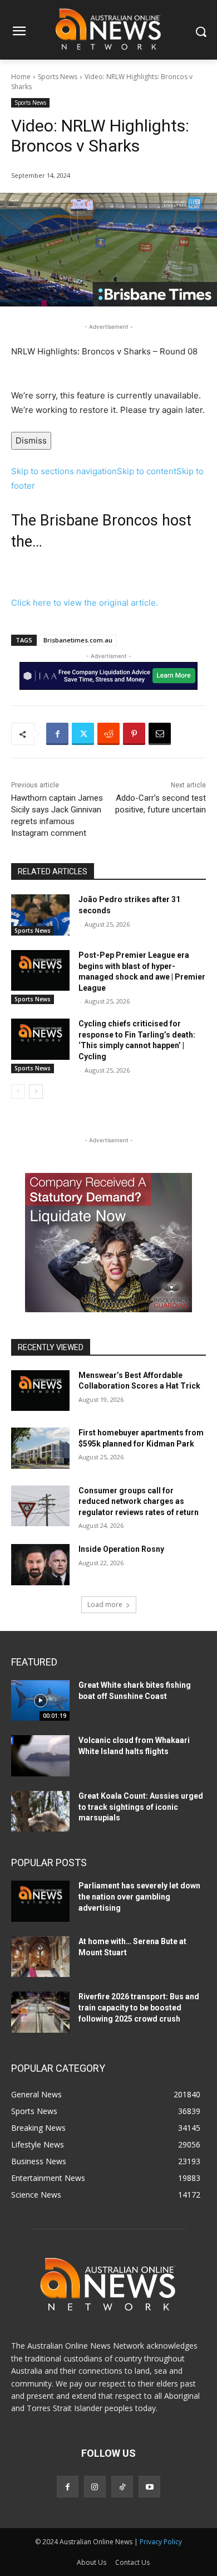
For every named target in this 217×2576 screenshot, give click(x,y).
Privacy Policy (161, 2542)
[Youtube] (149, 2487)
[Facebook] (57, 734)
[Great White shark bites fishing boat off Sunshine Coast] (40, 1701)
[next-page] (36, 1092)
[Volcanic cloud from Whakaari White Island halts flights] (40, 1756)
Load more (105, 1604)
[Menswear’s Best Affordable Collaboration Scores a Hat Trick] (40, 1391)
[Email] (160, 734)
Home (21, 77)
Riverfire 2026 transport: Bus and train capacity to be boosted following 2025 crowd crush (139, 2007)
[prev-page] (18, 1092)
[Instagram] (95, 2487)
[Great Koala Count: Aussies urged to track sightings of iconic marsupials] (40, 1812)
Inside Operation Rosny (121, 1549)
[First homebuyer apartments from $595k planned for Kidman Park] (40, 1448)
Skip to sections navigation (64, 471)
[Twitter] (83, 734)
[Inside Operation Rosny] (40, 1565)
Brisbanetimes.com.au (78, 640)
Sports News (58, 77)
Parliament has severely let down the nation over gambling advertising (139, 1896)
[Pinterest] (134, 734)
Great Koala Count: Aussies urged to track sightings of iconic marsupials (141, 1807)
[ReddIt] (108, 734)
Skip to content (147, 471)
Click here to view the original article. (85, 603)
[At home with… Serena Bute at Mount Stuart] (40, 1957)
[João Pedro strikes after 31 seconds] (40, 915)
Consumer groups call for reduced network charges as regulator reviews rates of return (139, 1501)
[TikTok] (122, 2487)
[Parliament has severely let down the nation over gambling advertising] (40, 1901)
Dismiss (31, 440)
